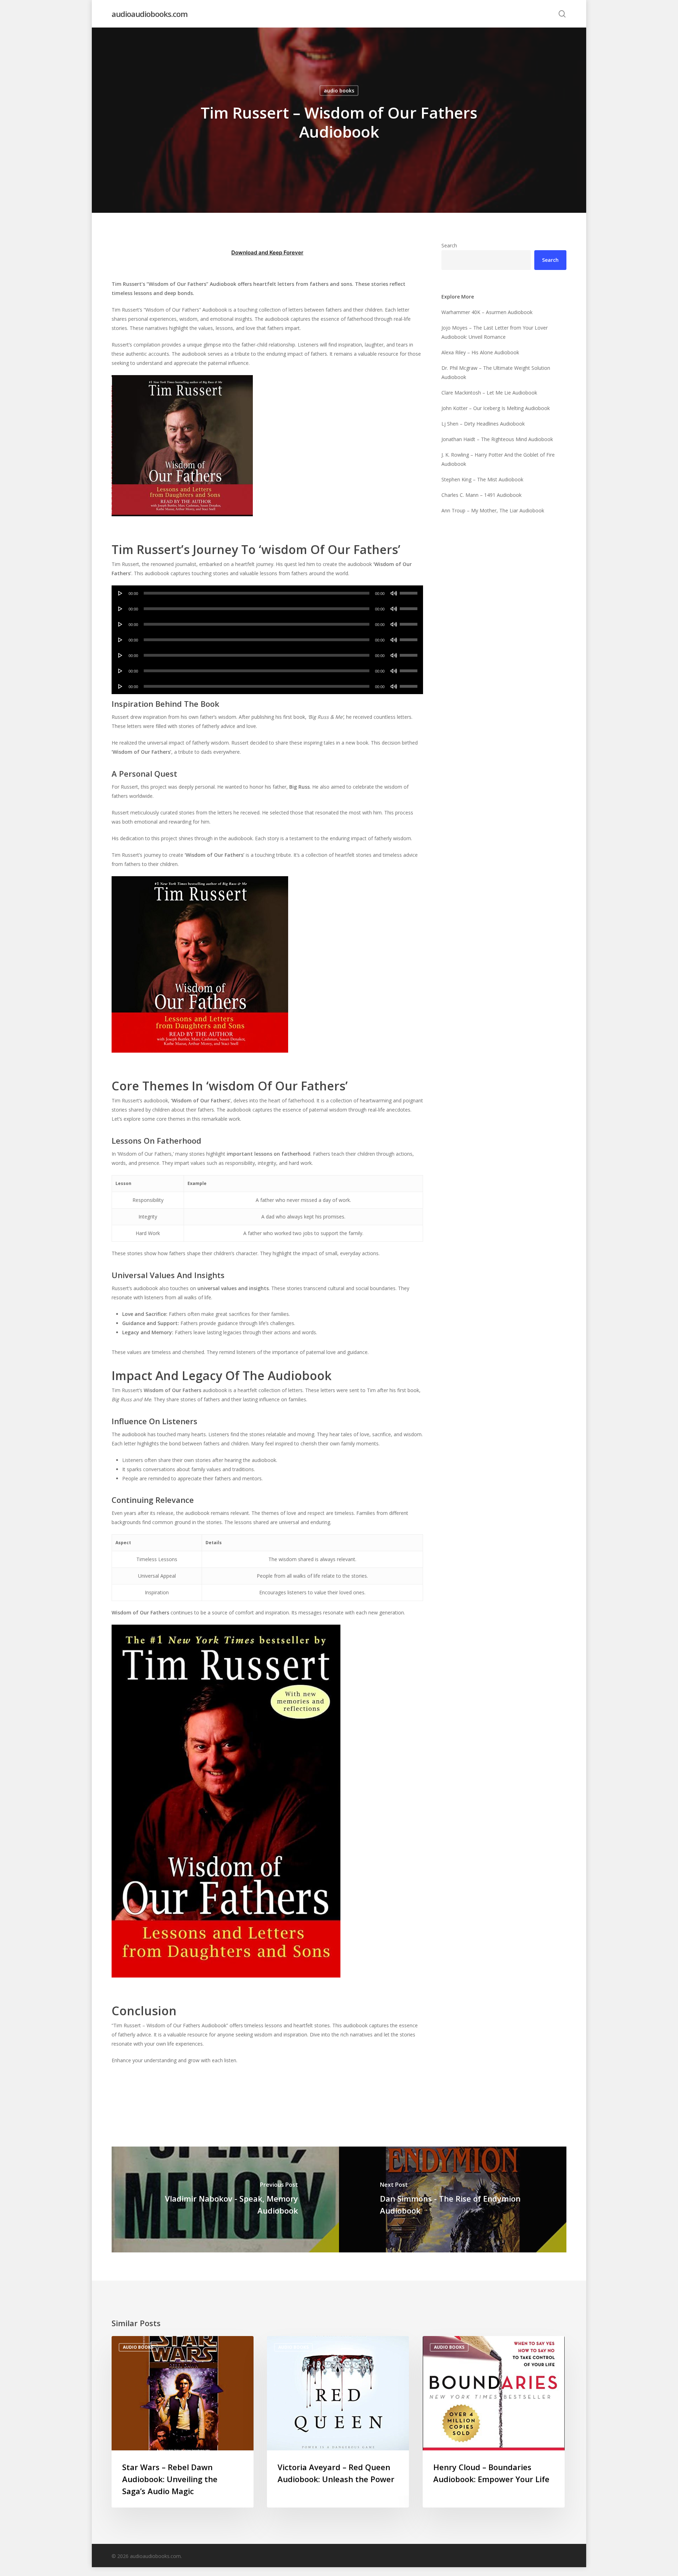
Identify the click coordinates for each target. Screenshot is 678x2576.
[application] (267, 593)
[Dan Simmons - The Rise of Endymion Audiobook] (453, 2199)
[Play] (120, 593)
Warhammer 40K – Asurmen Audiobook (487, 312)
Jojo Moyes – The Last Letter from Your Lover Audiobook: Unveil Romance (495, 332)
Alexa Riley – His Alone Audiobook (480, 352)
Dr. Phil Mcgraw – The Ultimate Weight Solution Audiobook (496, 372)
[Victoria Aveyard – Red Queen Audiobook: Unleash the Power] (338, 2422)
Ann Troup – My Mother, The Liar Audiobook (493, 510)
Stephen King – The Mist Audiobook (482, 479)
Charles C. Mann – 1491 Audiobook (481, 495)
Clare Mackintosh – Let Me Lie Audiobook (489, 393)
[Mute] (394, 593)
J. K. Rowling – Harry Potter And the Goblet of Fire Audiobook (498, 459)
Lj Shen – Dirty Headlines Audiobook (483, 424)
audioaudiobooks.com (150, 14)
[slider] (410, 591)
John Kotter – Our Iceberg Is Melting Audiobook (496, 408)
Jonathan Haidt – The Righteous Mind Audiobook (497, 439)
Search (449, 245)
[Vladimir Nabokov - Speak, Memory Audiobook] (225, 2199)
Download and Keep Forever (267, 252)
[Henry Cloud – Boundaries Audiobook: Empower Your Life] (494, 2422)
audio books (339, 91)
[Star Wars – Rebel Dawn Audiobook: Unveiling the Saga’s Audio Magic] (183, 2422)
